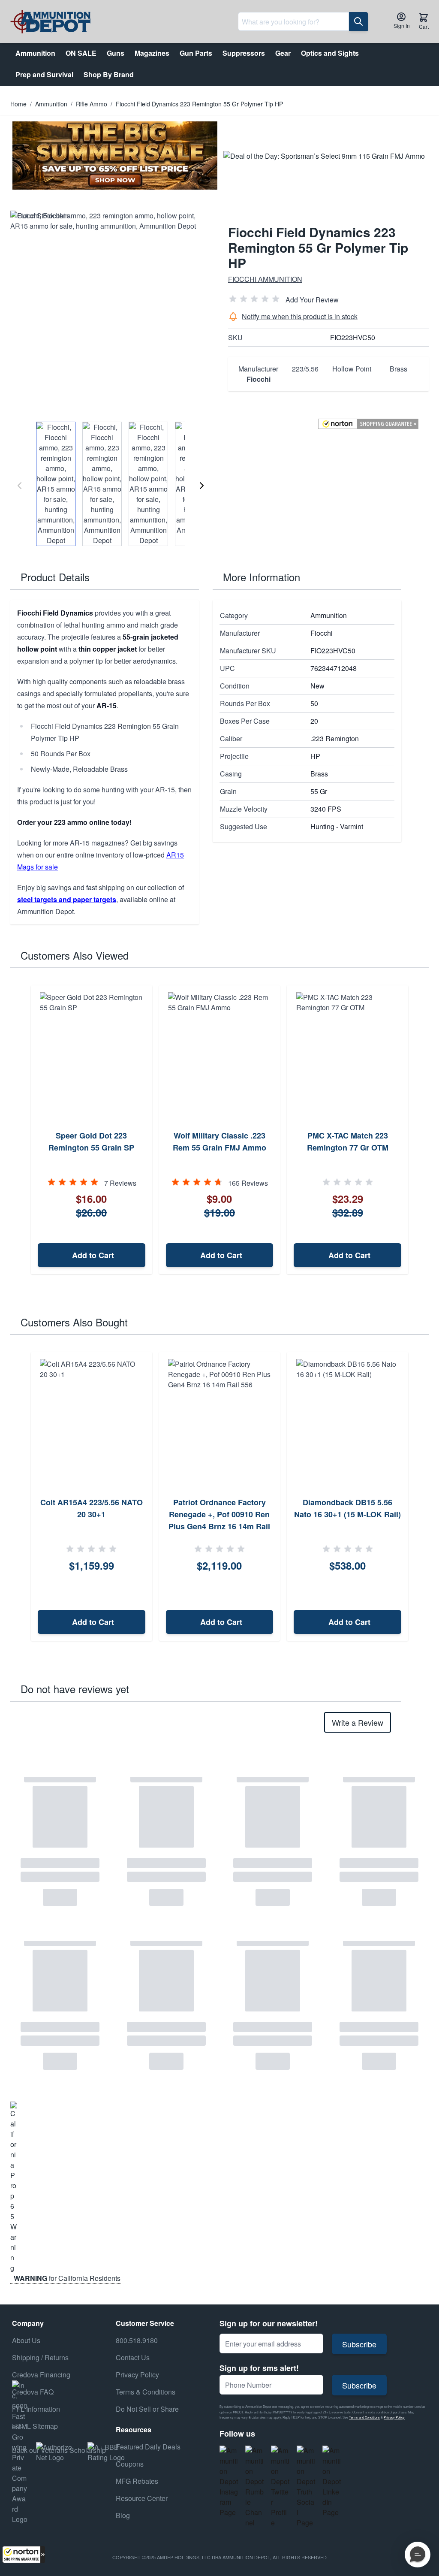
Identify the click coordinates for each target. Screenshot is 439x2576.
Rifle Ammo (92, 104)
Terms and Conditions (364, 2417)
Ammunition (51, 104)
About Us (26, 2340)
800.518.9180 (137, 2340)
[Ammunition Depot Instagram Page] (229, 2482)
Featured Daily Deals (148, 2447)
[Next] (201, 486)
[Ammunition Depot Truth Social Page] (306, 2487)
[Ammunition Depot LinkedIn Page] (332, 2482)
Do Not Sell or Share (147, 2409)
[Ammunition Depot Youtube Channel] (255, 2487)
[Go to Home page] (50, 22)
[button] (24, 2555)
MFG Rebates (137, 2481)
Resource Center (142, 2498)
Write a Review (358, 1722)
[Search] (358, 21)
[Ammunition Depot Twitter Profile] (280, 2487)
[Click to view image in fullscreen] (111, 311)
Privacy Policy (394, 2417)
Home (18, 104)
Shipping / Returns (40, 2357)
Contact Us (133, 2357)
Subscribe (359, 2344)
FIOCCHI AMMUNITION (265, 279)
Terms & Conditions (146, 2392)
